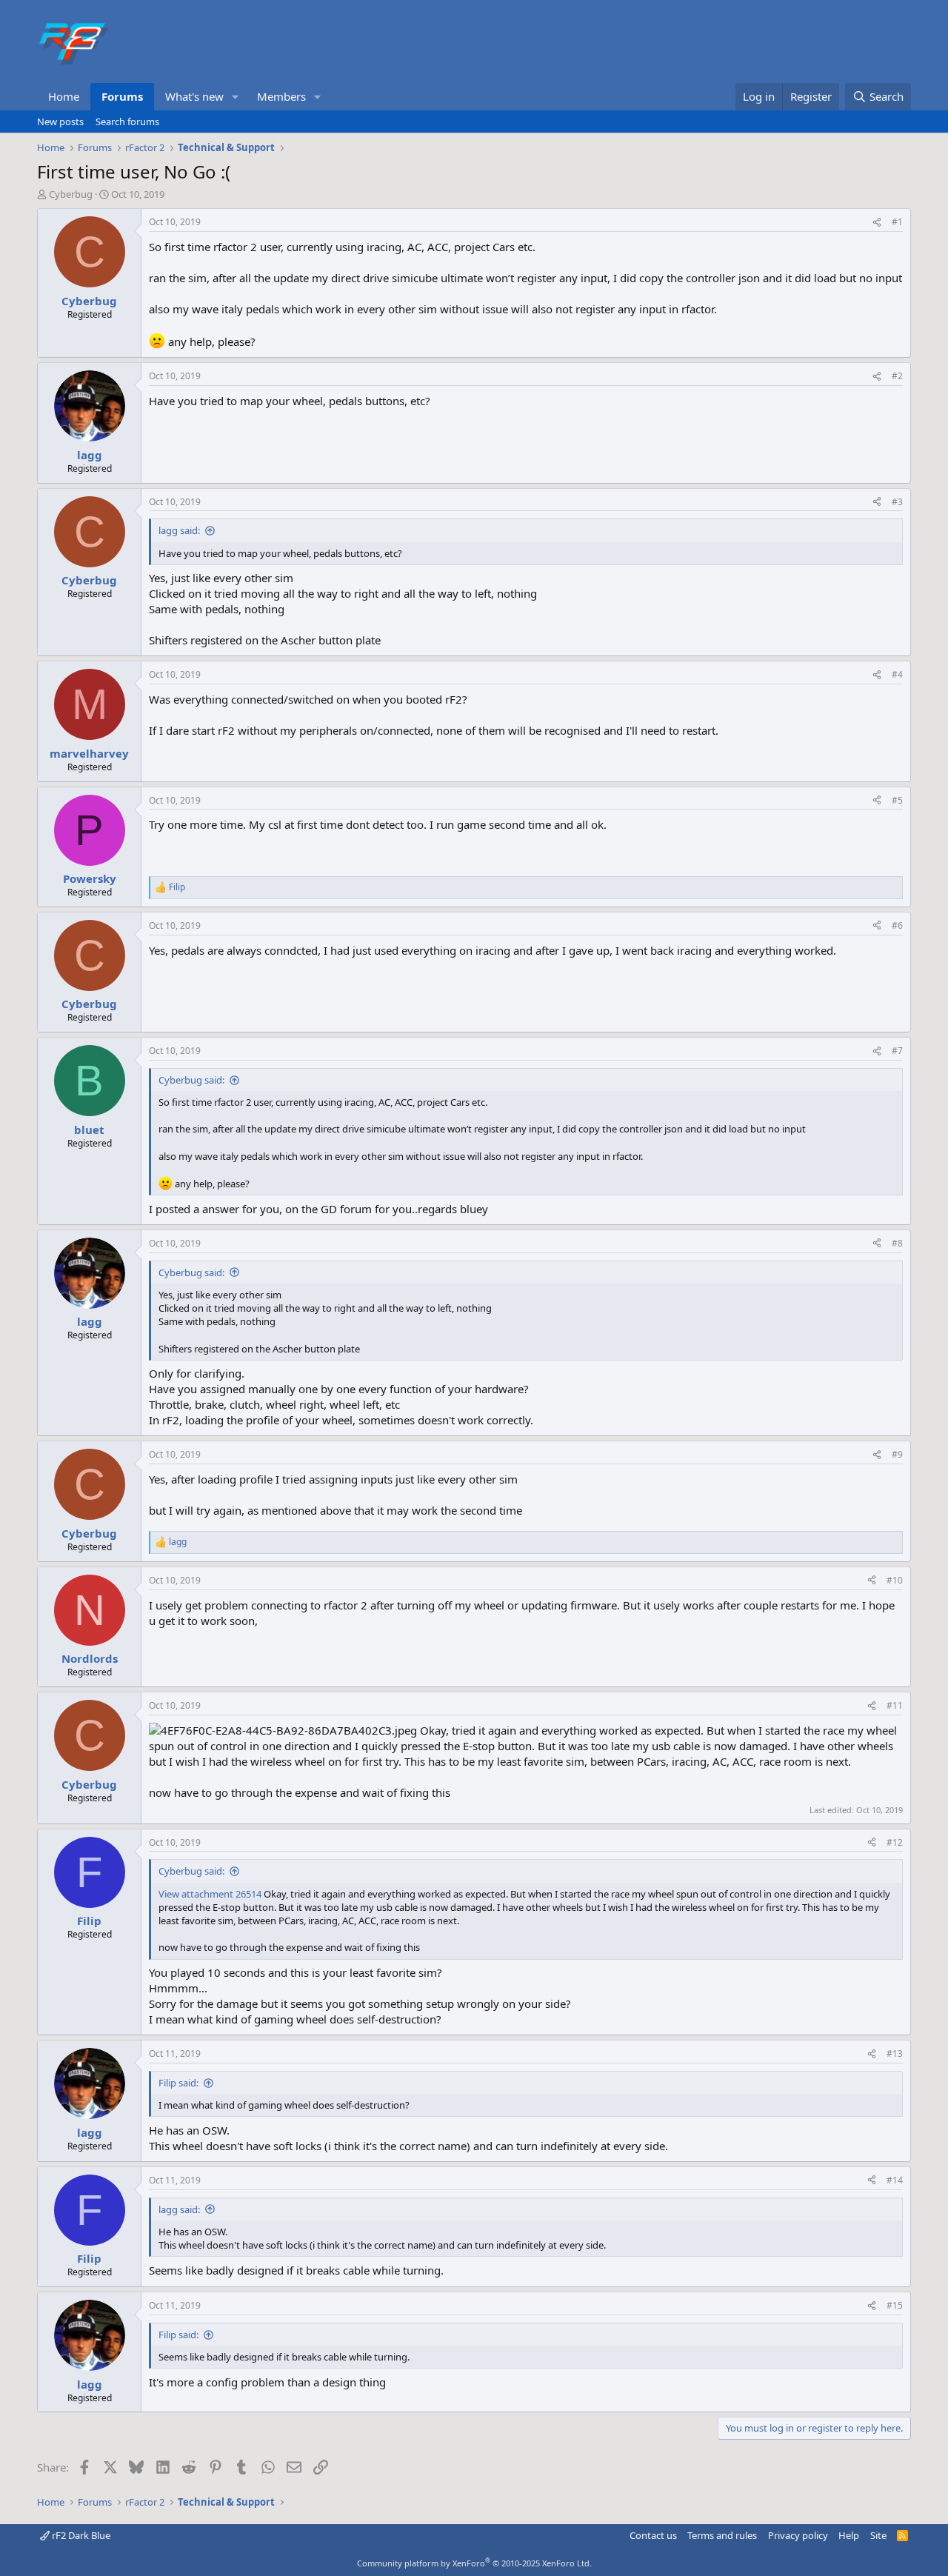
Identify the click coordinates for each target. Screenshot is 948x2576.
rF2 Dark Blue (80, 2535)
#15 (895, 2305)
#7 (897, 1051)
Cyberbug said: (191, 1080)
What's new (194, 96)
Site (878, 2535)
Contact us (653, 2535)
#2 (897, 376)
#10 (895, 1580)
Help (849, 2535)
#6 (897, 925)
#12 (895, 1842)
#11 (895, 1705)
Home (64, 96)
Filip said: (178, 2083)
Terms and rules (722, 2535)
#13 (895, 2053)
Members (281, 96)
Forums (122, 96)
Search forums (127, 121)
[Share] (877, 223)
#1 (897, 222)
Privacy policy (798, 2535)
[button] (236, 97)
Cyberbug (71, 194)
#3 (897, 502)
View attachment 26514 (210, 1894)
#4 (897, 674)
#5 (897, 800)
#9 (897, 1454)
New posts (60, 121)
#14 (895, 2180)
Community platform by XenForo (474, 2563)
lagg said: (179, 530)
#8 (897, 1243)
